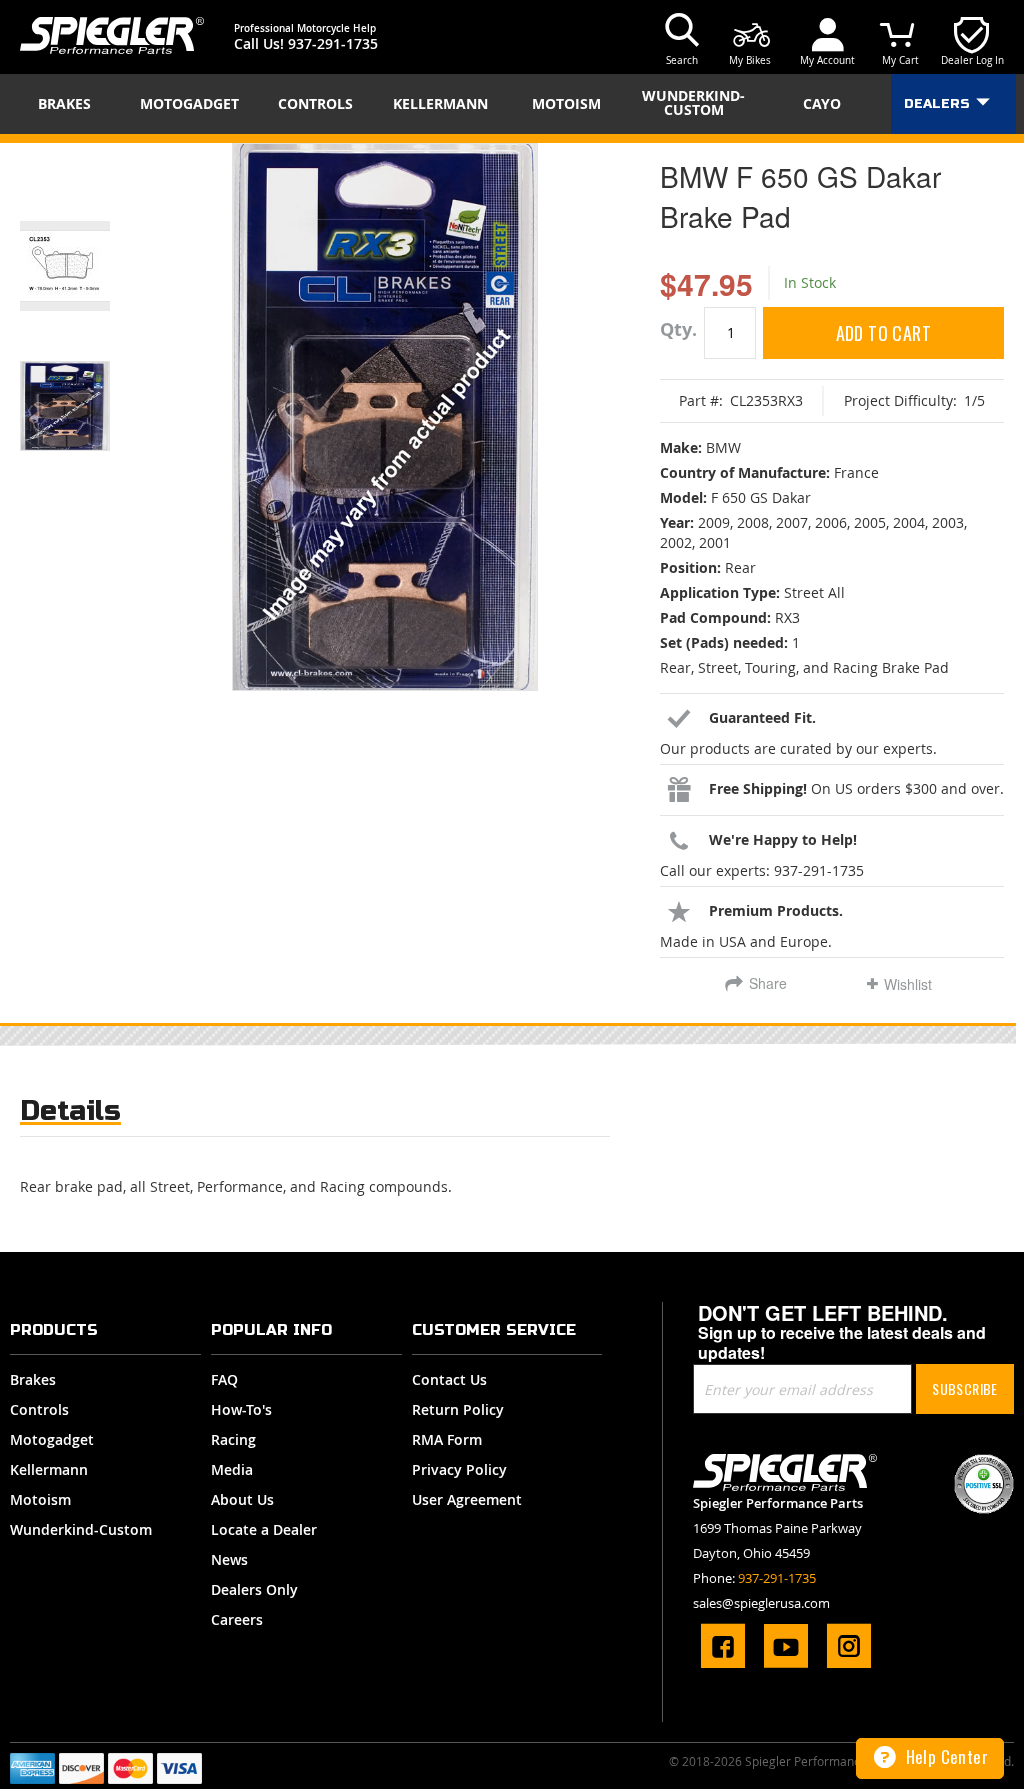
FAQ (224, 1379)
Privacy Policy (459, 1469)
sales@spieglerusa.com (761, 1603)
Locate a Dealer (264, 1529)
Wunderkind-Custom (81, 1529)
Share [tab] (768, 983)
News (229, 1559)
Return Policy (458, 1409)
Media (232, 1469)
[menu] (512, 104)
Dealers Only (254, 1589)
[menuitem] (71, 104)
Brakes (33, 1379)
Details (70, 1110)
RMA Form (447, 1439)
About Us (242, 1499)
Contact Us (449, 1379)
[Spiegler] (112, 35)
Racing (233, 1439)
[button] (90, 241)
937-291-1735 (333, 43)
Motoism (40, 1499)
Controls (39, 1409)
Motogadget (52, 1439)
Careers (237, 1619)
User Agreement (467, 1499)
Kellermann (49, 1469)
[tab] (70, 1115)
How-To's (241, 1409)
